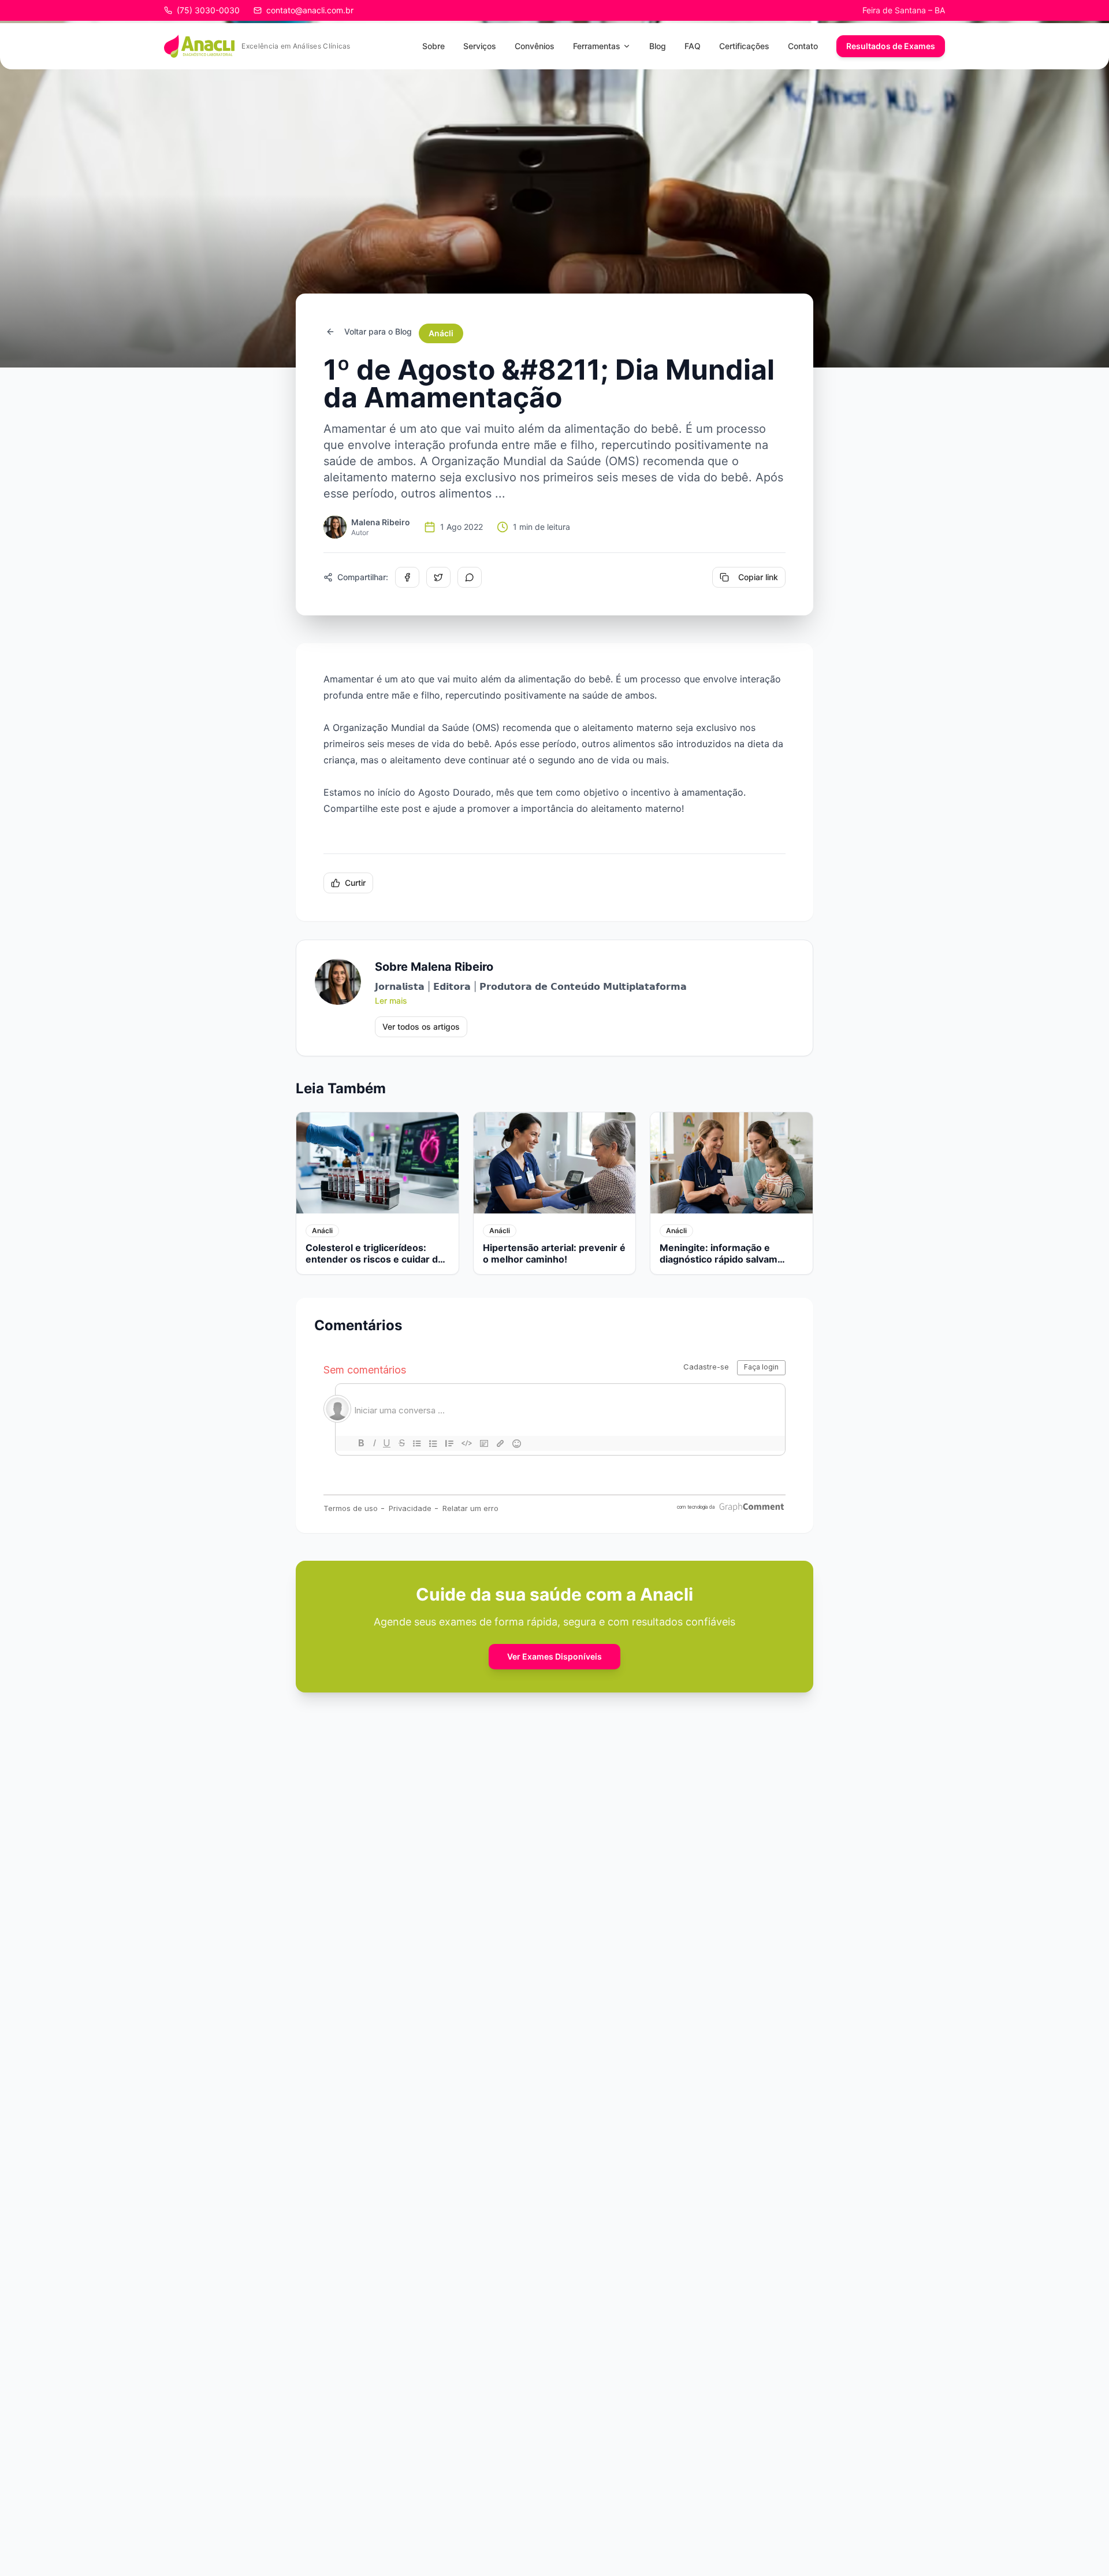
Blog (658, 46)
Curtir (355, 883)
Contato (803, 46)
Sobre (433, 46)
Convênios (535, 46)
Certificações (744, 46)
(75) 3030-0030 (208, 10)
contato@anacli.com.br (310, 10)
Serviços (480, 46)
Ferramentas (597, 46)
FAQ (693, 46)
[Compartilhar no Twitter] (438, 577)
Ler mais (391, 1001)
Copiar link (758, 577)
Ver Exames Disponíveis (554, 1656)
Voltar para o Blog (378, 331)
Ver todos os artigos (421, 1027)
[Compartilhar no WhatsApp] (470, 577)
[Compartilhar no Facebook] (407, 577)
